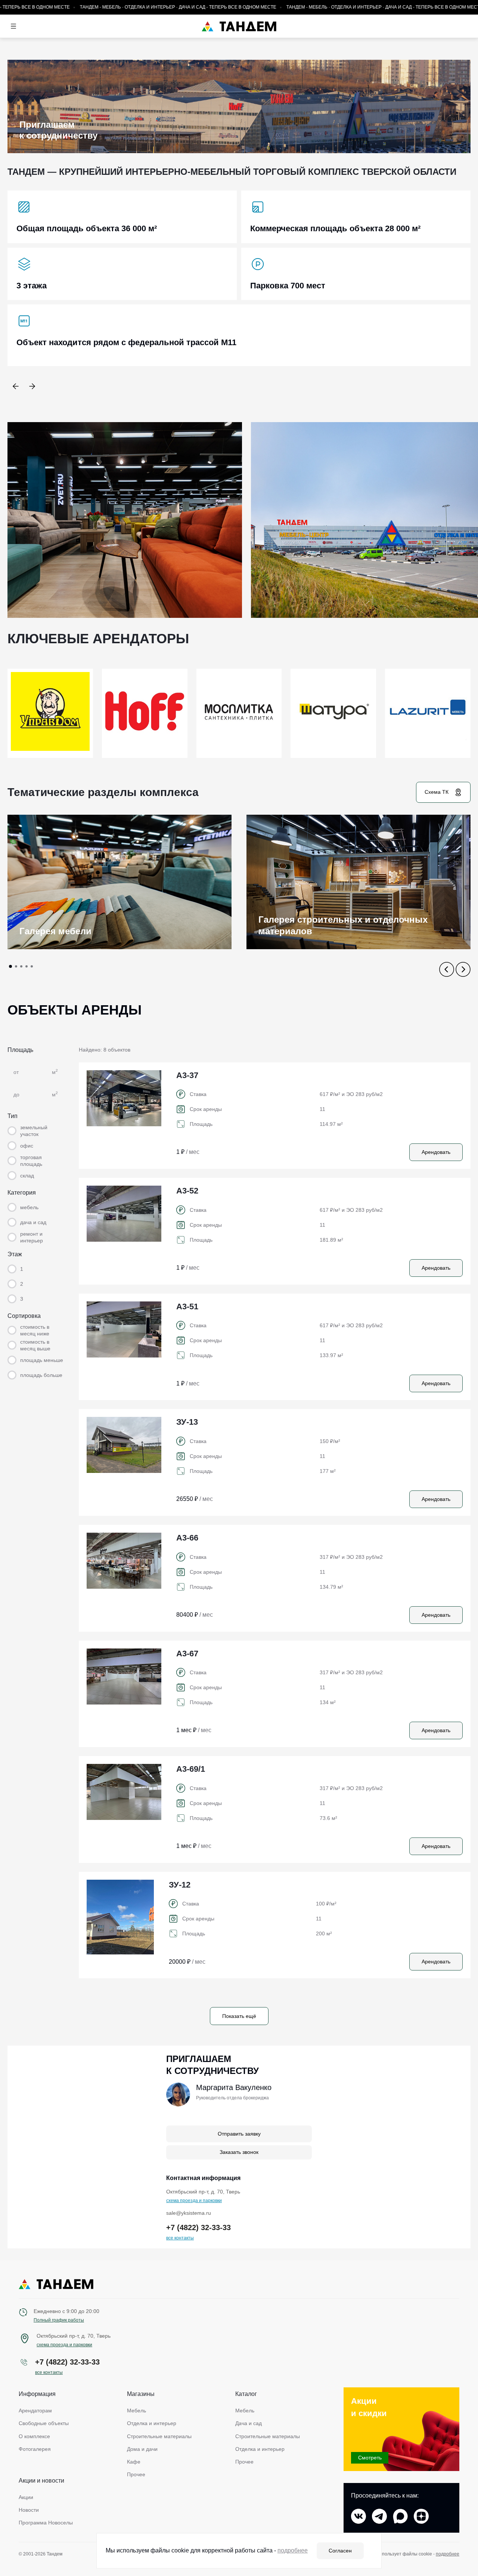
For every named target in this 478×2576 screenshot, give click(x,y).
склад (27, 1176)
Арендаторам (35, 2411)
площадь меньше (42, 1360)
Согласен (340, 2551)
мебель (29, 1207)
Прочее (136, 2474)
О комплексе (34, 2436)
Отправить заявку (239, 2134)
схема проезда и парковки (194, 2201)
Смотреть (370, 2458)
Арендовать (436, 1152)
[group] (119, 882)
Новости (29, 2510)
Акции (26, 2497)
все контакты (180, 2238)
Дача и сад (249, 2423)
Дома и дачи (142, 2449)
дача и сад (33, 1222)
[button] (16, 386)
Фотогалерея (35, 2449)
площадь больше (41, 1375)
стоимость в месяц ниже (35, 1330)
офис (27, 1146)
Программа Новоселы (46, 2523)
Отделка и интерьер (152, 2423)
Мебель (136, 2411)
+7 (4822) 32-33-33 (198, 2227)
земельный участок (34, 1131)
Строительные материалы (159, 2436)
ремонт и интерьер (32, 1237)
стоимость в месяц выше (35, 1345)
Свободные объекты (44, 2423)
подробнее (448, 2554)
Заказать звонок (239, 2152)
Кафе (134, 2462)
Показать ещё (239, 2016)
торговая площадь (31, 1161)
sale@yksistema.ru (189, 2213)
